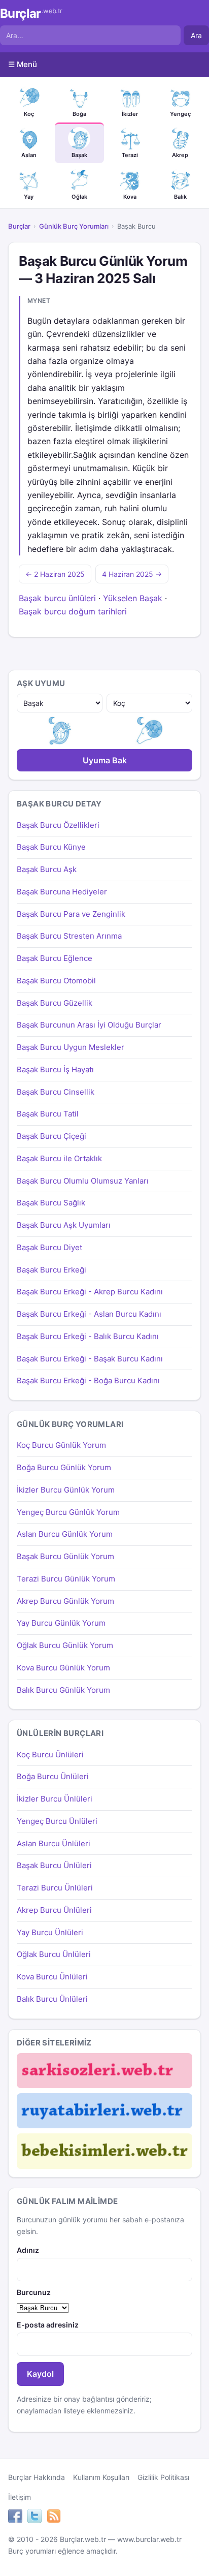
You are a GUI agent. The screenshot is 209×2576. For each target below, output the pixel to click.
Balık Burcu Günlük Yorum (63, 1690)
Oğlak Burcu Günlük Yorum (65, 1645)
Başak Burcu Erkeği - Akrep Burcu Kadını (90, 1292)
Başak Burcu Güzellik (55, 1003)
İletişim (20, 2497)
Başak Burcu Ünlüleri (54, 1865)
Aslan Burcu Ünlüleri (54, 1843)
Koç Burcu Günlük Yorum (61, 1445)
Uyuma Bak (105, 760)
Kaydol (40, 2374)
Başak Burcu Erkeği (51, 1270)
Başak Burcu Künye (51, 847)
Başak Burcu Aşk (47, 869)
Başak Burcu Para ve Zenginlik (71, 914)
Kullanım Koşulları (101, 2477)
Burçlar (31, 14)
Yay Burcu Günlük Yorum (61, 1623)
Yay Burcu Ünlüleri (50, 1932)
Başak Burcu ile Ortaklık (59, 1158)
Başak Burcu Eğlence (55, 958)
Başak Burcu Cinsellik (56, 1092)
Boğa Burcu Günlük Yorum (64, 1467)
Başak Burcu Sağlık (51, 1203)
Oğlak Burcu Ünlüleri (54, 1954)
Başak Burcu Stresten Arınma (69, 936)
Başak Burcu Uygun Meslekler (71, 1047)
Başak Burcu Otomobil (56, 981)
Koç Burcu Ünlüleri (50, 1755)
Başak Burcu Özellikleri (58, 825)
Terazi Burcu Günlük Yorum (66, 1579)
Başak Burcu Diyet (49, 1247)
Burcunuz (34, 2292)
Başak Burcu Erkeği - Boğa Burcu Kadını (88, 1380)
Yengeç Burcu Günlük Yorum (68, 1512)
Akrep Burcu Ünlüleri (54, 1910)
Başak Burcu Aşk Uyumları (64, 1225)
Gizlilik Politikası (163, 2477)
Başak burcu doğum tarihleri (73, 611)
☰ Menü (23, 64)
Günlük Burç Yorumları (74, 226)
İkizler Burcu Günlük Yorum (66, 1490)
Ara (196, 35)
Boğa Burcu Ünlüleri (53, 1776)
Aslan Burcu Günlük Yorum (65, 1534)
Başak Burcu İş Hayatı (55, 1069)
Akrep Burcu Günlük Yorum (65, 1601)
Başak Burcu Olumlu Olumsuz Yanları (83, 1181)
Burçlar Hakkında (37, 2477)
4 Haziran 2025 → (132, 574)
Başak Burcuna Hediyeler (62, 892)
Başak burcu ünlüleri (57, 598)
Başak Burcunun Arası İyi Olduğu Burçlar (89, 1025)
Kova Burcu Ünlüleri (52, 1977)
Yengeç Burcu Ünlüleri (57, 1821)
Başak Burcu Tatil (48, 1114)
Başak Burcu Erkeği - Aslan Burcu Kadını (89, 1314)
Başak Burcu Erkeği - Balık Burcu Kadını (88, 1336)
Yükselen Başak (133, 598)
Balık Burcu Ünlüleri (52, 1999)
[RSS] (54, 2518)
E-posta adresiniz (48, 2325)
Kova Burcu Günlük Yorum (63, 1668)
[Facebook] (15, 2518)
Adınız (28, 2250)
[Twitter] (34, 2518)
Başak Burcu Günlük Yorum (65, 1556)
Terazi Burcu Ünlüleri (55, 1888)
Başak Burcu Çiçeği (51, 1136)
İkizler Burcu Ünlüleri (55, 1799)
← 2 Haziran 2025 (55, 574)
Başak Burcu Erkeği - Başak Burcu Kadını (90, 1359)
